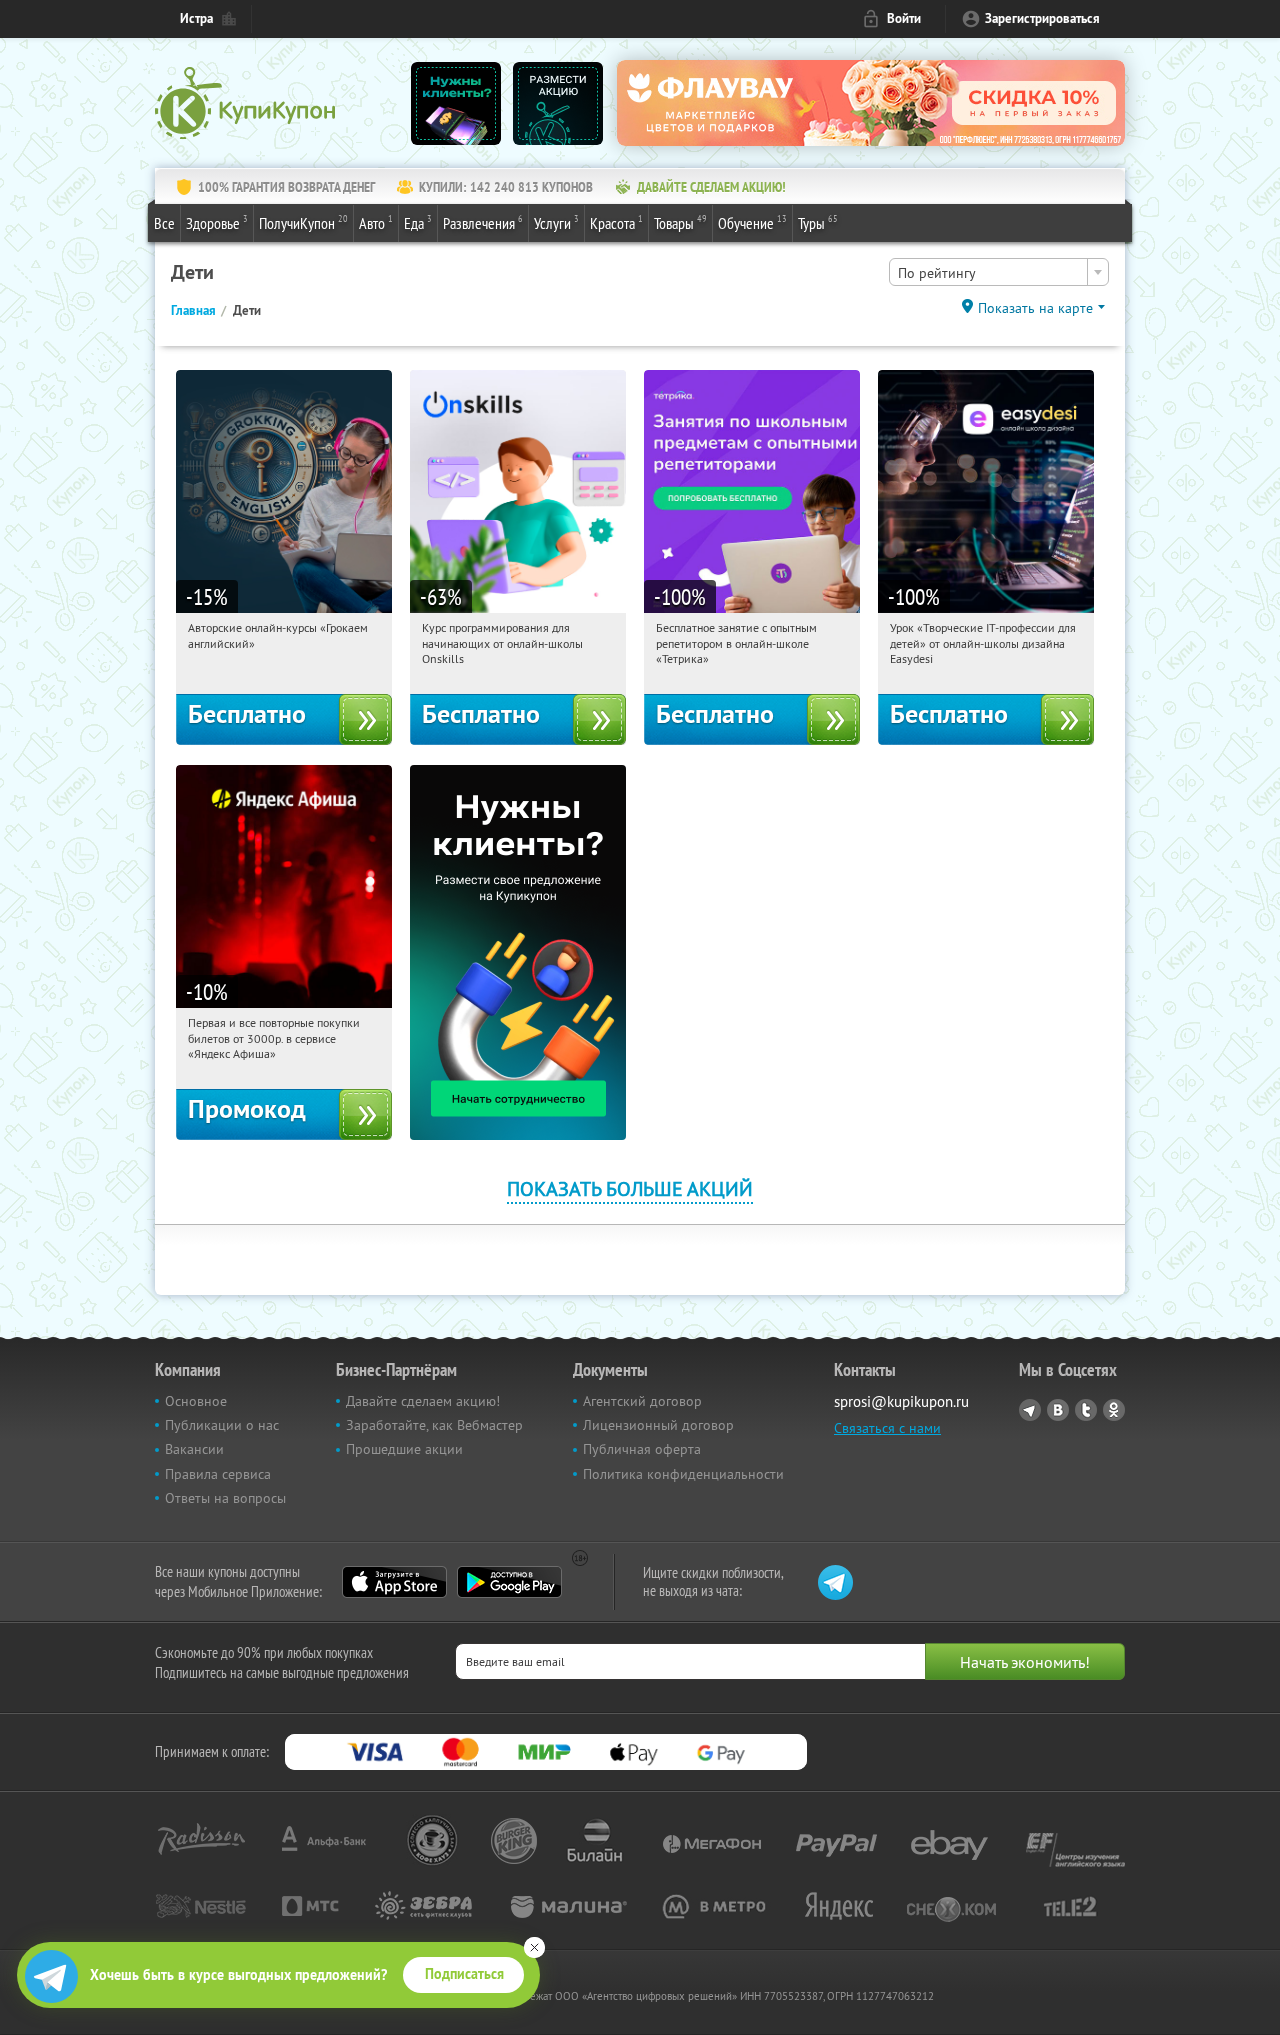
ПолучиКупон (303, 222)
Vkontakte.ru (1058, 1410)
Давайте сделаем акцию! (423, 1401)
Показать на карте (1035, 308)
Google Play (509, 1582)
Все (164, 223)
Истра (196, 18)
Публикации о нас (222, 1425)
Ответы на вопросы (225, 1498)
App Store (394, 1582)
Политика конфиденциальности (683, 1474)
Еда (418, 222)
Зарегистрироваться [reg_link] (1042, 18)
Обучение (752, 222)
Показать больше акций (630, 1188)
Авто (376, 222)
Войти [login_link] (904, 18)
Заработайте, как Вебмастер (434, 1425)
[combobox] (999, 272)
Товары (680, 222)
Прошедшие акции (404, 1449)
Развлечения (483, 222)
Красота (616, 222)
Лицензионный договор (658, 1425)
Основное (196, 1401)
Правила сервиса (218, 1474)
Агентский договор (642, 1401)
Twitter (1086, 1410)
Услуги (556, 222)
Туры (818, 222)
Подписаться (464, 1974)
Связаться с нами (887, 1428)
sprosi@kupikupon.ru (901, 1401)
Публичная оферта (642, 1449)
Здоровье (217, 222)
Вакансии (194, 1449)
